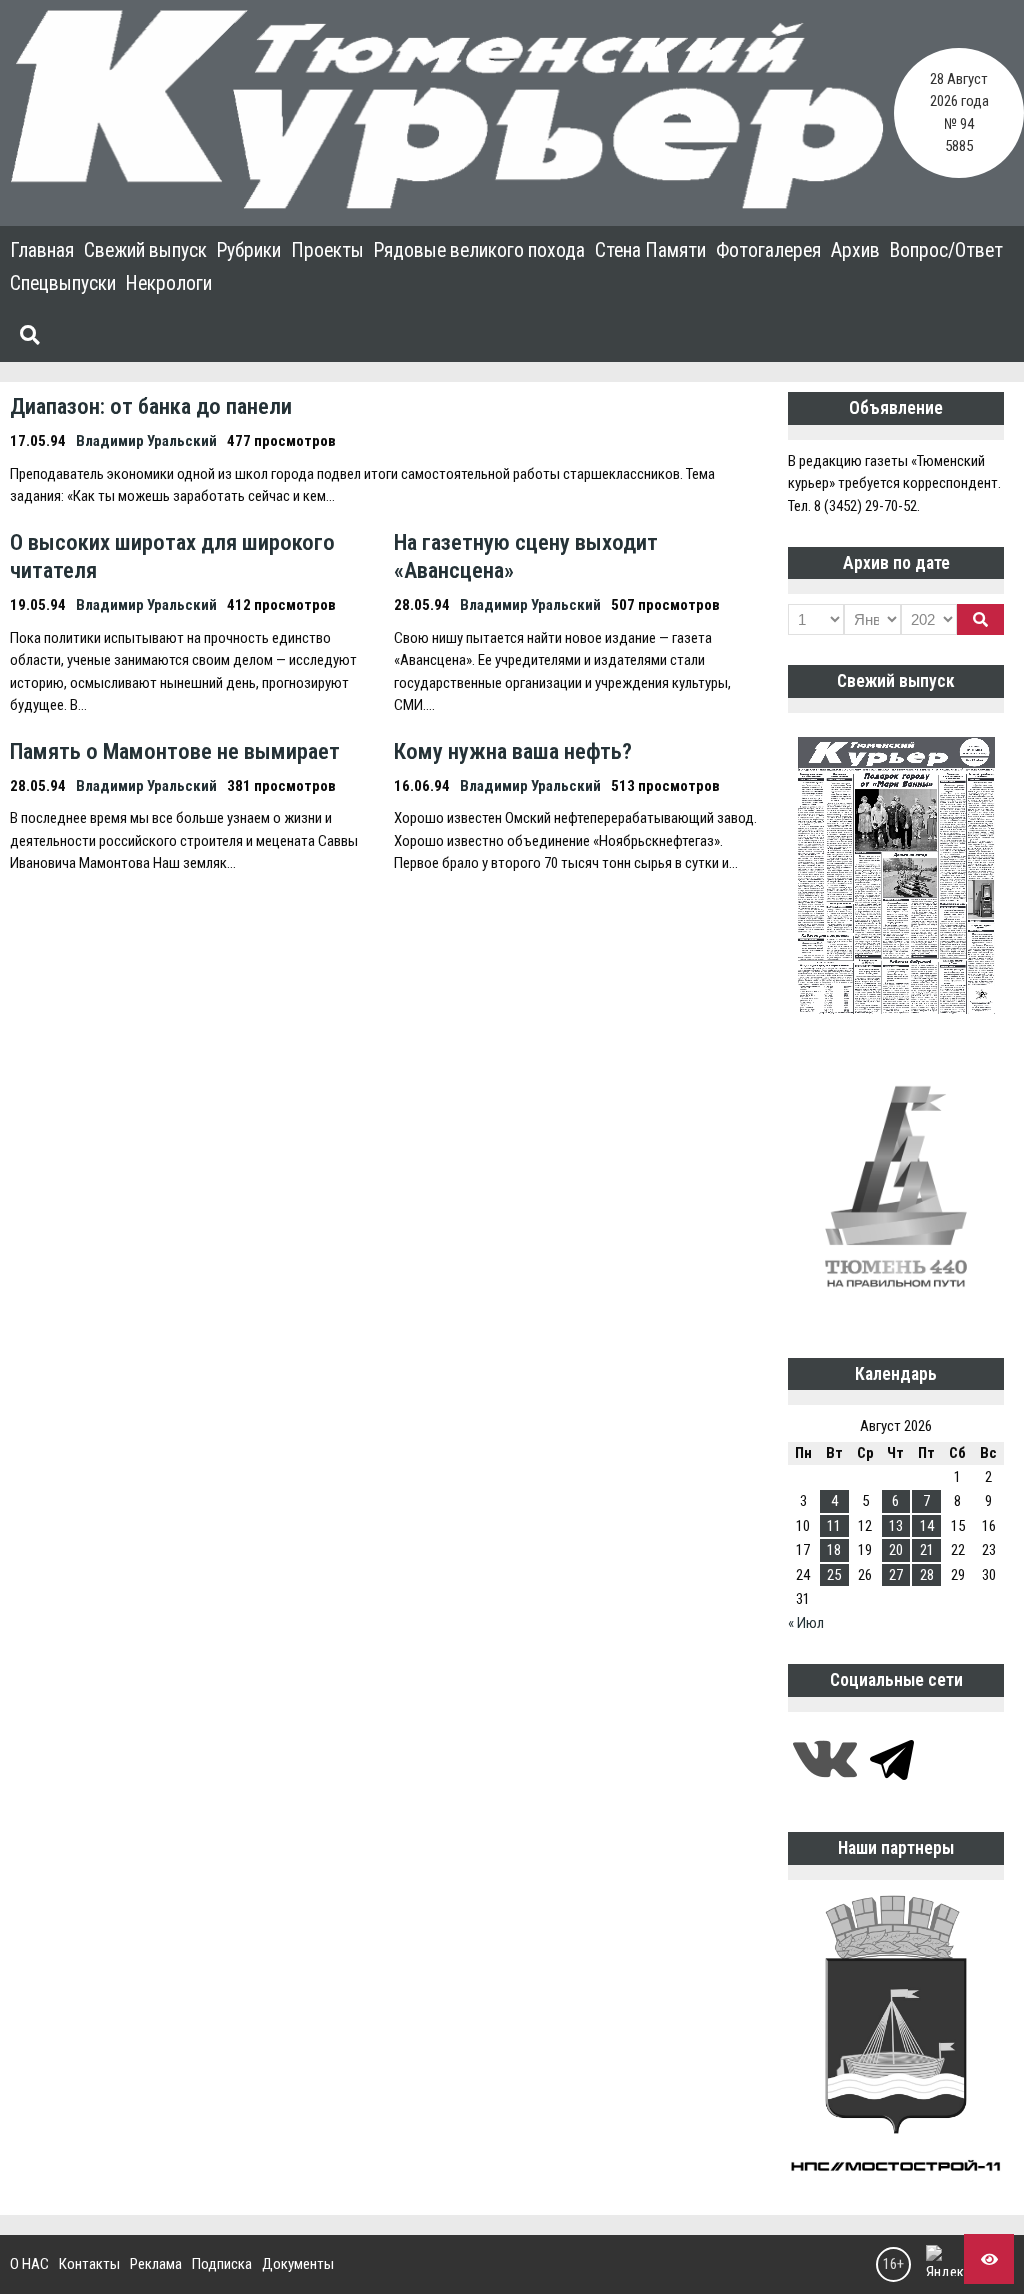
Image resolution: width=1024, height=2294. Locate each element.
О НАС (29, 2264)
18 (834, 1550)
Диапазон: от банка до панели (151, 406)
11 (834, 1526)
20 (896, 1550)
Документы (298, 2264)
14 (927, 1526)
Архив (855, 250)
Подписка (222, 2264)
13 (896, 1526)
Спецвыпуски (63, 283)
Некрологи (169, 283)
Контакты (89, 2264)
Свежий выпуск (145, 250)
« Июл (806, 1623)
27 (896, 1575)
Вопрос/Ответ (946, 250)
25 (834, 1575)
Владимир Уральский (146, 441)
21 (927, 1550)
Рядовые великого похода (479, 250)
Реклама (156, 2264)
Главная (42, 250)
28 (927, 1575)
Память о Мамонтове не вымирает (175, 751)
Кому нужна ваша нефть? (513, 751)
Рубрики (249, 250)
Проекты (327, 250)
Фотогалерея (768, 250)
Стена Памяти (650, 250)
